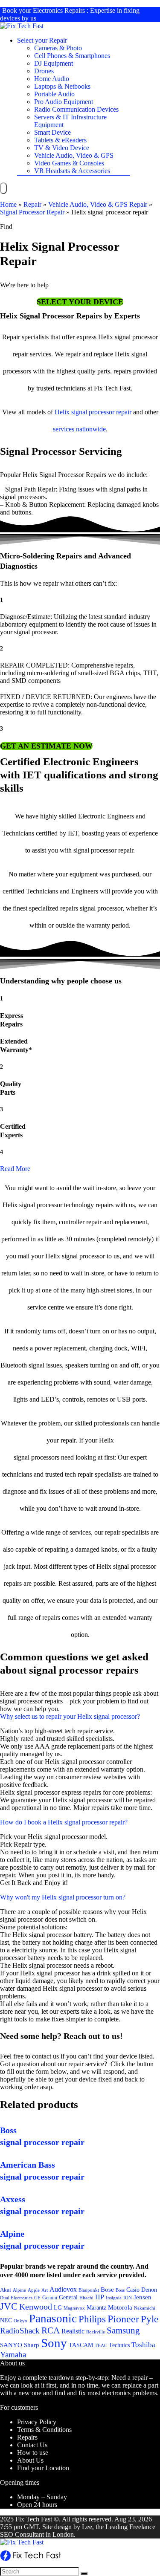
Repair (32, 204)
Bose (107, 2290)
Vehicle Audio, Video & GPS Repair (98, 204)
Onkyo (20, 2321)
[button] (80, 302)
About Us (30, 2460)
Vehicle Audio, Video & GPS (74, 155)
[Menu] (3, 188)
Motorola (120, 2307)
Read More (15, 1169)
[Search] (84, 2573)
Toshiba (143, 2345)
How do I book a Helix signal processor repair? (64, 1822)
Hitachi (86, 2298)
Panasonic (53, 2319)
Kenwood (36, 2307)
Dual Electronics (16, 2298)
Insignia (114, 2298)
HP (100, 2297)
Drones (44, 71)
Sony (54, 2343)
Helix (62, 412)
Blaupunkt (89, 2290)
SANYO (11, 2345)
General (68, 2297)
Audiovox (63, 2289)
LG (58, 2307)
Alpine (19, 2290)
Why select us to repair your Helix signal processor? (70, 1716)
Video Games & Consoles (69, 163)
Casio (133, 2290)
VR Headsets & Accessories (72, 171)
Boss (120, 2290)
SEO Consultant (22, 2534)
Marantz (96, 2307)
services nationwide (79, 429)
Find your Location (43, 2468)
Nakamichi (145, 2308)
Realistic (73, 2331)
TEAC (101, 2345)
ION (128, 2298)
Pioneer (123, 2319)
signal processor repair (101, 412)
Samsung (123, 2330)
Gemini (50, 2298)
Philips (92, 2319)
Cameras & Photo (58, 48)
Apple (34, 2290)
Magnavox (74, 2308)
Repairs (27, 2437)
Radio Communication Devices (76, 109)
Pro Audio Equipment (64, 102)
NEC (6, 2320)
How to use (33, 2453)
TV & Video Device (62, 148)
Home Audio (52, 79)
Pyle (150, 2319)
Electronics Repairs (59, 10)
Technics (119, 2345)
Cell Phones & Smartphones (72, 56)
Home (8, 204)
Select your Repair (42, 40)
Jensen (143, 2297)
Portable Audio (54, 94)
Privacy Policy (37, 2422)
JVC (9, 2306)
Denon (149, 2290)
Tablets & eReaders (60, 140)
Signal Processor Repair (32, 212)
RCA (51, 2330)
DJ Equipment (54, 63)
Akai (6, 2290)
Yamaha (13, 2355)
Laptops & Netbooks (62, 86)
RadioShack (20, 2331)
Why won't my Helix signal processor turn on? (63, 1897)
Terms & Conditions (44, 2430)
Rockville (96, 2332)
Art (45, 2290)
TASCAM (81, 2345)
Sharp (32, 2345)
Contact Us (32, 2445)
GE (37, 2298)
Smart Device (52, 132)
